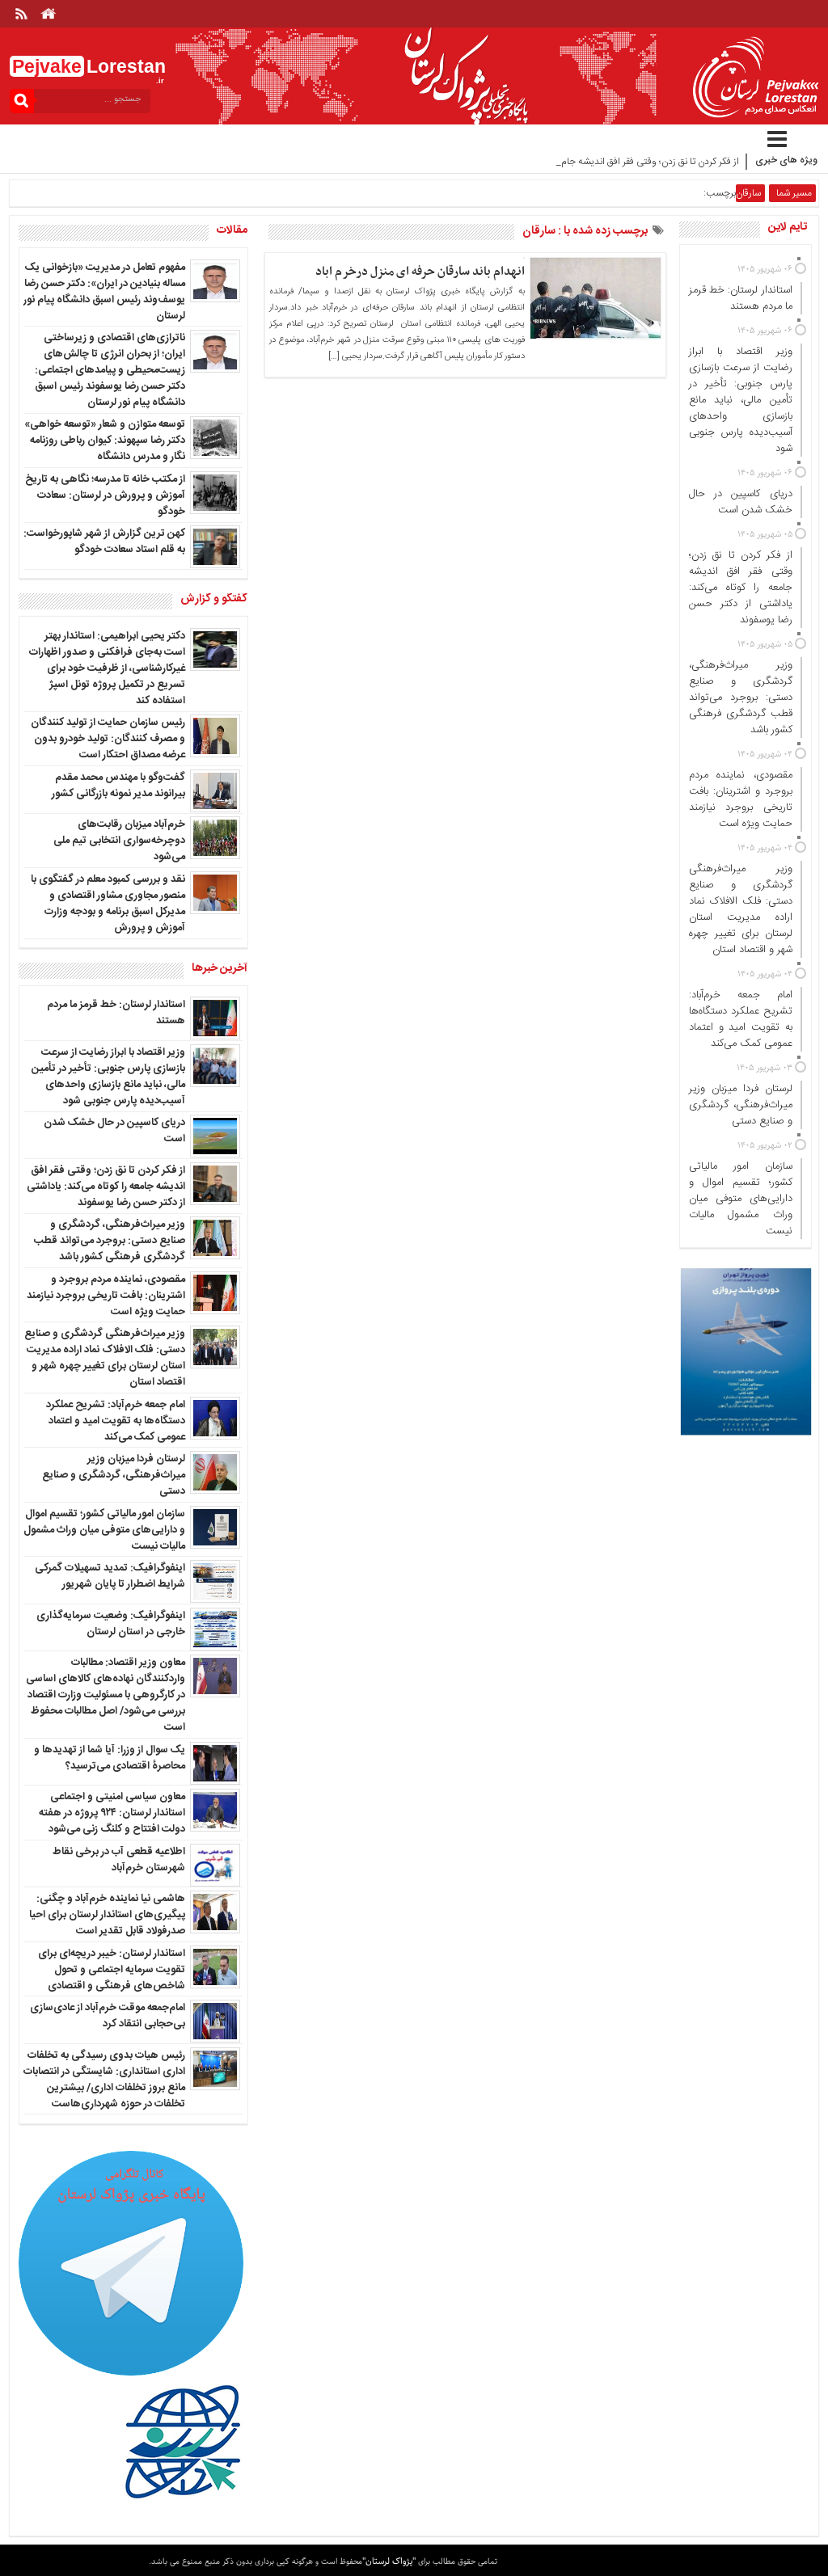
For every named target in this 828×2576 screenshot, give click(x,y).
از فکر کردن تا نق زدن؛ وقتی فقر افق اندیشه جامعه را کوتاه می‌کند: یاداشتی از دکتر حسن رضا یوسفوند (106, 1187)
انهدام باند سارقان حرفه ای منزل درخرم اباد (420, 272)
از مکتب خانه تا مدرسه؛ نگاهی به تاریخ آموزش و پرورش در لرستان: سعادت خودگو (105, 495)
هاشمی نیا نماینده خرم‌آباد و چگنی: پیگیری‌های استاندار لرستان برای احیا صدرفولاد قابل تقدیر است (107, 1915)
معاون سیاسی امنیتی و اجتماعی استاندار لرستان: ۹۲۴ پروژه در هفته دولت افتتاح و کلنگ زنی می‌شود (112, 1813)
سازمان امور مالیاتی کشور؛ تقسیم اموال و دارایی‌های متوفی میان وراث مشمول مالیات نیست (104, 1530)
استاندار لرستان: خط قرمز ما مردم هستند (116, 1013)
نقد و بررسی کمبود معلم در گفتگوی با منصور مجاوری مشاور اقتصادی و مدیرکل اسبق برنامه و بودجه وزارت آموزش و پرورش (108, 904)
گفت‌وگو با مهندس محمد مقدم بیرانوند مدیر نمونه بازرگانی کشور (118, 786)
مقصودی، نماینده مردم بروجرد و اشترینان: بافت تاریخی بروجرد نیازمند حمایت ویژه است (106, 1296)
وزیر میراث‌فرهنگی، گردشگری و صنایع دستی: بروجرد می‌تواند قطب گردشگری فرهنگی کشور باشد (110, 1241)
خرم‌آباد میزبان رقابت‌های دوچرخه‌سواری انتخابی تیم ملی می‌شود (119, 841)
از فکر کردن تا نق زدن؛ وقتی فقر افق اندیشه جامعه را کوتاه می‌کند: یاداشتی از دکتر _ (583, 162)
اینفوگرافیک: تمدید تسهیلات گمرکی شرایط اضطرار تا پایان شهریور (110, 1576)
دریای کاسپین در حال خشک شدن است (114, 1131)
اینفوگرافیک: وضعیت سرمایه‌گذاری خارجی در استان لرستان (111, 1624)
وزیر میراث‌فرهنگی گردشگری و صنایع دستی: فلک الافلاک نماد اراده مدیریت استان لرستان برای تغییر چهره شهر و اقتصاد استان (105, 1358)
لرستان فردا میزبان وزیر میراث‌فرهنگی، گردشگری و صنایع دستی (114, 1475)
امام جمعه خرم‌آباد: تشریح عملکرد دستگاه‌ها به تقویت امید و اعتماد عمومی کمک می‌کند (116, 1421)
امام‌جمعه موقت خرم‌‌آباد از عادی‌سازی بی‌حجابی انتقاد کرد (108, 2016)
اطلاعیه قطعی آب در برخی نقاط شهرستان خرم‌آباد (119, 1860)
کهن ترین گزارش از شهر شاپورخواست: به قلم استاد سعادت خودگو (104, 542)
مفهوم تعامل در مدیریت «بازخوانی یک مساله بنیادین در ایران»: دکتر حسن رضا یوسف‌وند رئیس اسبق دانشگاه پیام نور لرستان (104, 292)
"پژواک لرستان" (389, 2561)
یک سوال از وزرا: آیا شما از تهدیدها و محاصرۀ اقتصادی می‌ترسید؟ (110, 1758)
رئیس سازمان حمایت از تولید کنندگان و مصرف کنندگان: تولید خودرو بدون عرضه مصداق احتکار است (108, 739)
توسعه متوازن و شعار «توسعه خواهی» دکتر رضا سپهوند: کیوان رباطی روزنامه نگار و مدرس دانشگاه (105, 441)
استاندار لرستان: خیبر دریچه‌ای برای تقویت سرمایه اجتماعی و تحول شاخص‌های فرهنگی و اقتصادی (112, 1970)
